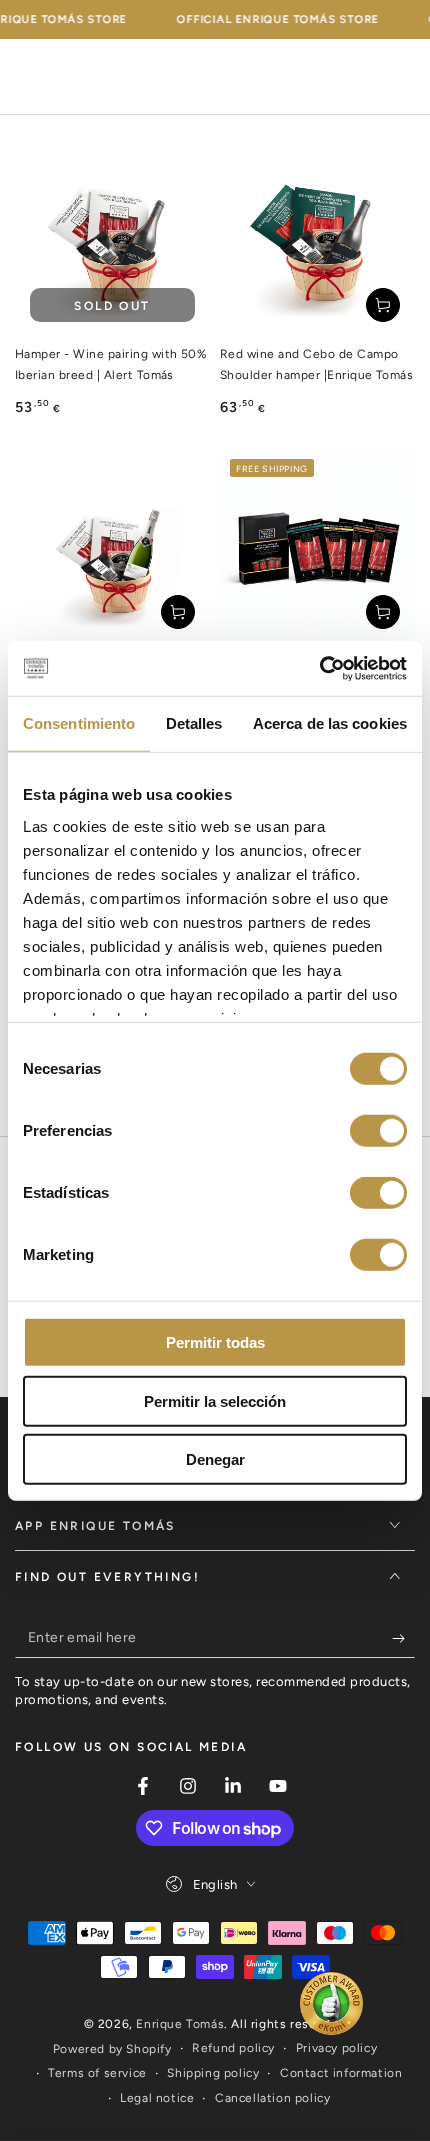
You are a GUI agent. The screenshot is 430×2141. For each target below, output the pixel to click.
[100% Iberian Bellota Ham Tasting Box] (317, 546)
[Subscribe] (403, 1638)
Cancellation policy (272, 2098)
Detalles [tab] (194, 723)
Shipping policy (213, 2073)
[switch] (378, 1131)
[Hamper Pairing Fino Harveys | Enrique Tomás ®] (112, 546)
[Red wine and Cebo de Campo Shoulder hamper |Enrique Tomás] (317, 239)
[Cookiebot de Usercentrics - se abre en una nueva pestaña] (319, 668)
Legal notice (157, 2098)
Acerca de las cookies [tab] (330, 723)
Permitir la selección (215, 1400)
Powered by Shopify (112, 2049)
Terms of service (97, 2073)
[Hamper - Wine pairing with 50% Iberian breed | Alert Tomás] (112, 239)
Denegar (215, 1459)
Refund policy (233, 2048)
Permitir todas (215, 1342)
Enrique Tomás (180, 2024)
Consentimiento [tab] (79, 723)
